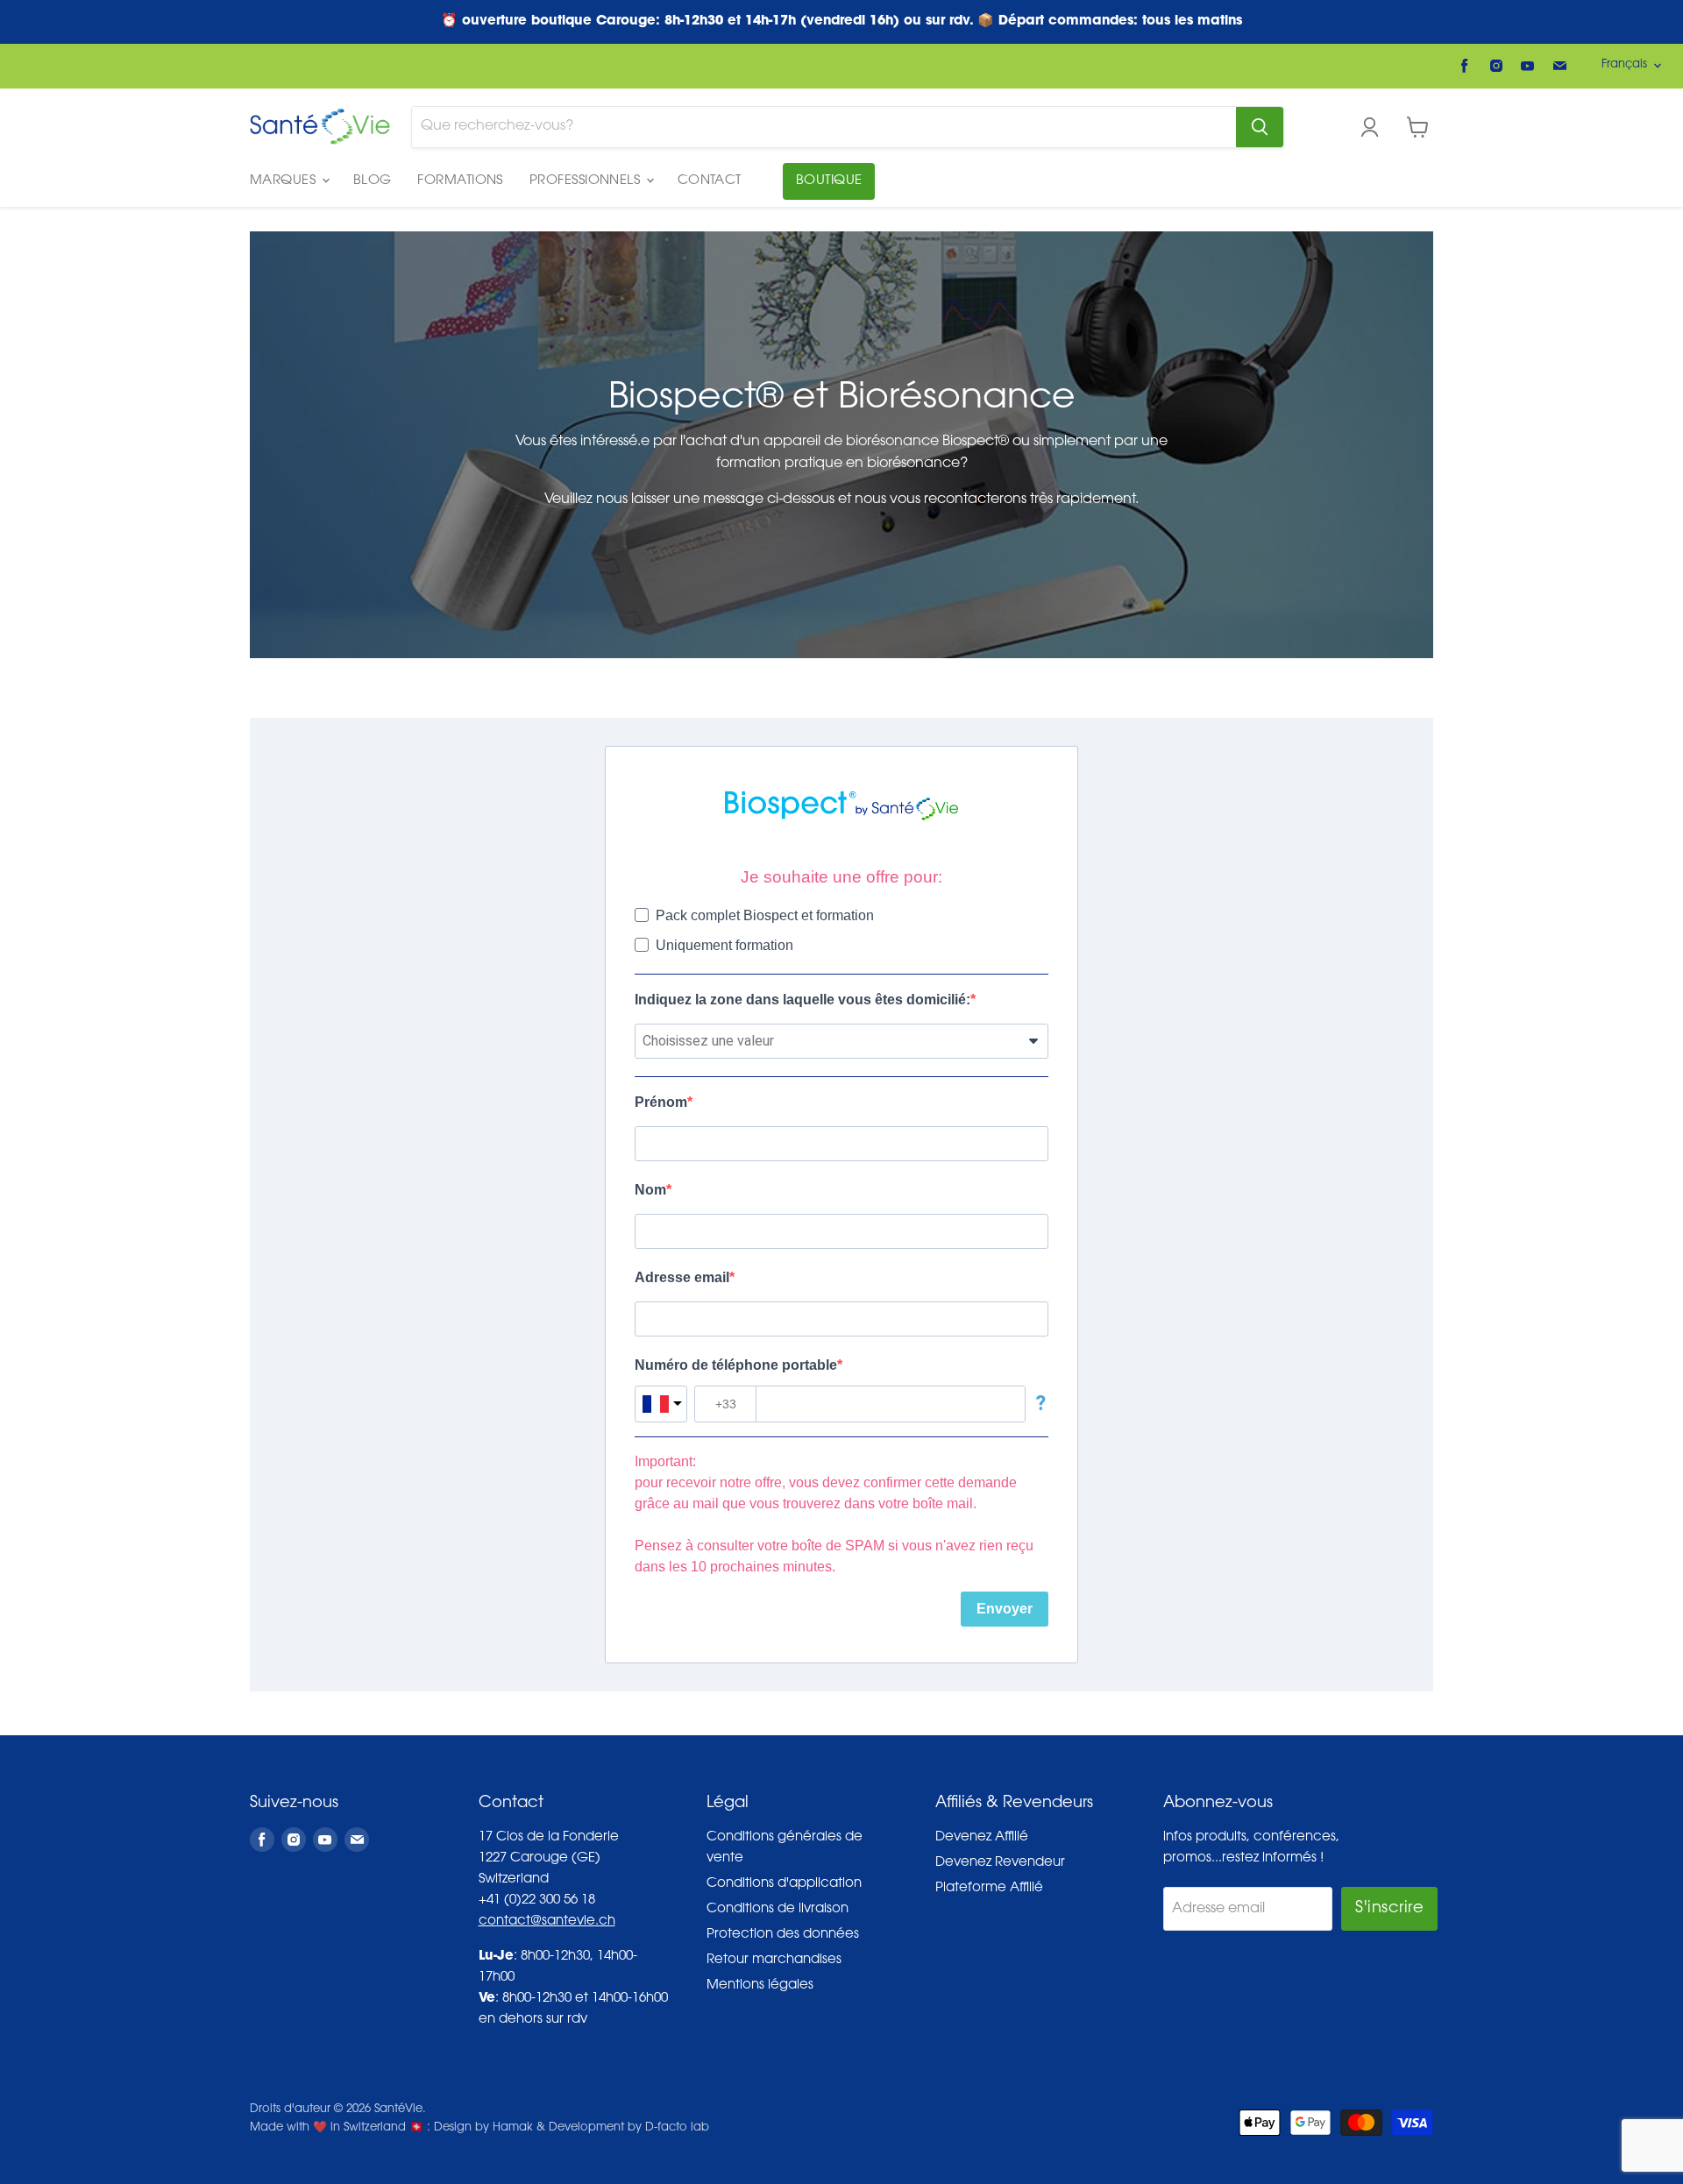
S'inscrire (1389, 1909)
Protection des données (783, 1935)
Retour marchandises (774, 1960)
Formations (460, 181)
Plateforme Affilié (989, 1888)
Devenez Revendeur (1000, 1863)
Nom (650, 1190)
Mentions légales (760, 1985)
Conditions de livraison (778, 1909)
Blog (373, 181)
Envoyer (1005, 1609)
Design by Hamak (483, 2127)
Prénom (661, 1102)
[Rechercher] (1260, 127)
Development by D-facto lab (629, 2127)
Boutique (829, 181)
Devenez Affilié (982, 1837)
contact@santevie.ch (547, 1922)
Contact (710, 181)
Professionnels (587, 181)
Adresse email (682, 1277)
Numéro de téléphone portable (736, 1365)
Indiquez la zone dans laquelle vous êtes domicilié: (802, 1000)
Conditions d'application (784, 1884)
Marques (285, 181)
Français (1624, 64)
